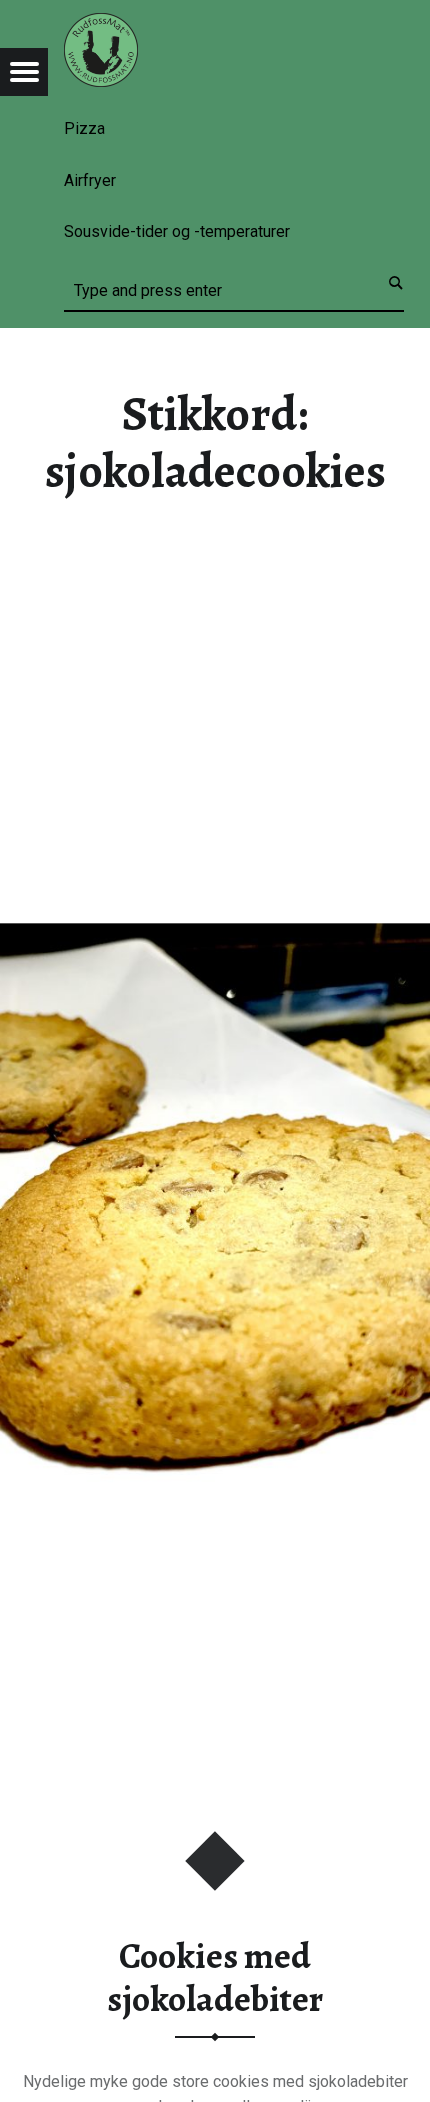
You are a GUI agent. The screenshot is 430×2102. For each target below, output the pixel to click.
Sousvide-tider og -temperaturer (177, 231)
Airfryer (90, 180)
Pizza (84, 128)
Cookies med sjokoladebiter (215, 1977)
